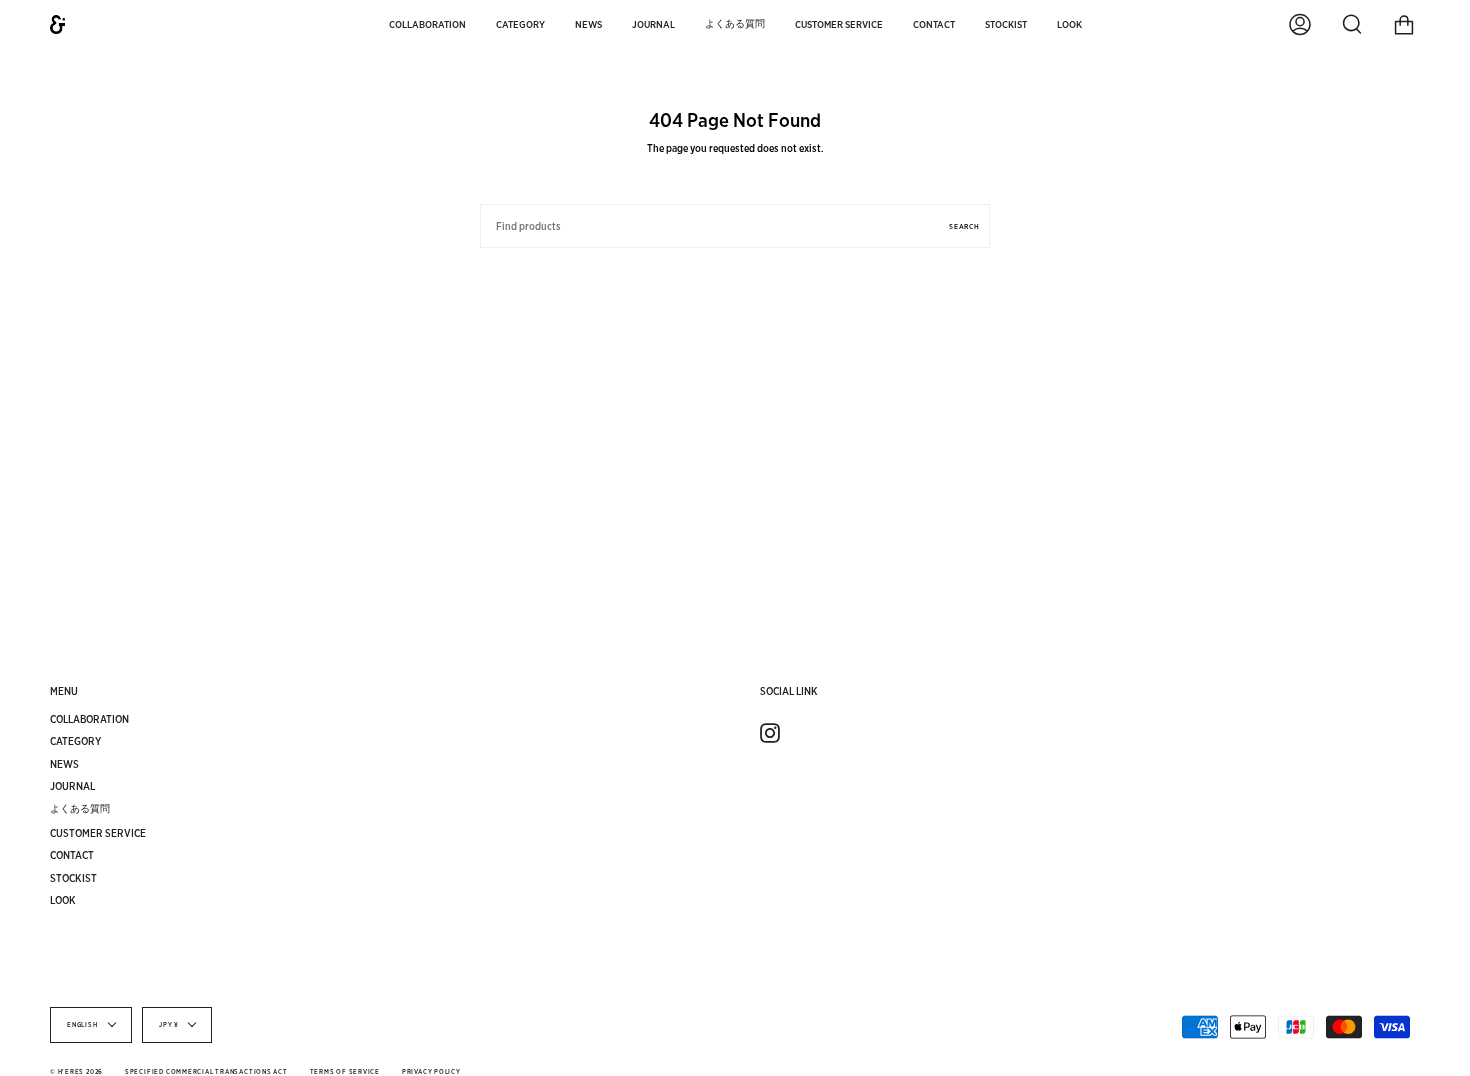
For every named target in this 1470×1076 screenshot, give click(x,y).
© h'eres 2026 (76, 1072)
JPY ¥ (169, 1025)
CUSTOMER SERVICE (98, 833)
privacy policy (431, 1072)
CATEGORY (75, 741)
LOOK (63, 900)
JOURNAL (72, 786)
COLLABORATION (89, 719)
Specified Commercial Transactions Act (206, 1072)
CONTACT (72, 855)
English (83, 1025)
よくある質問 (80, 808)
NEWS (64, 764)
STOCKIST (73, 878)
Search (964, 226)
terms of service (345, 1072)
